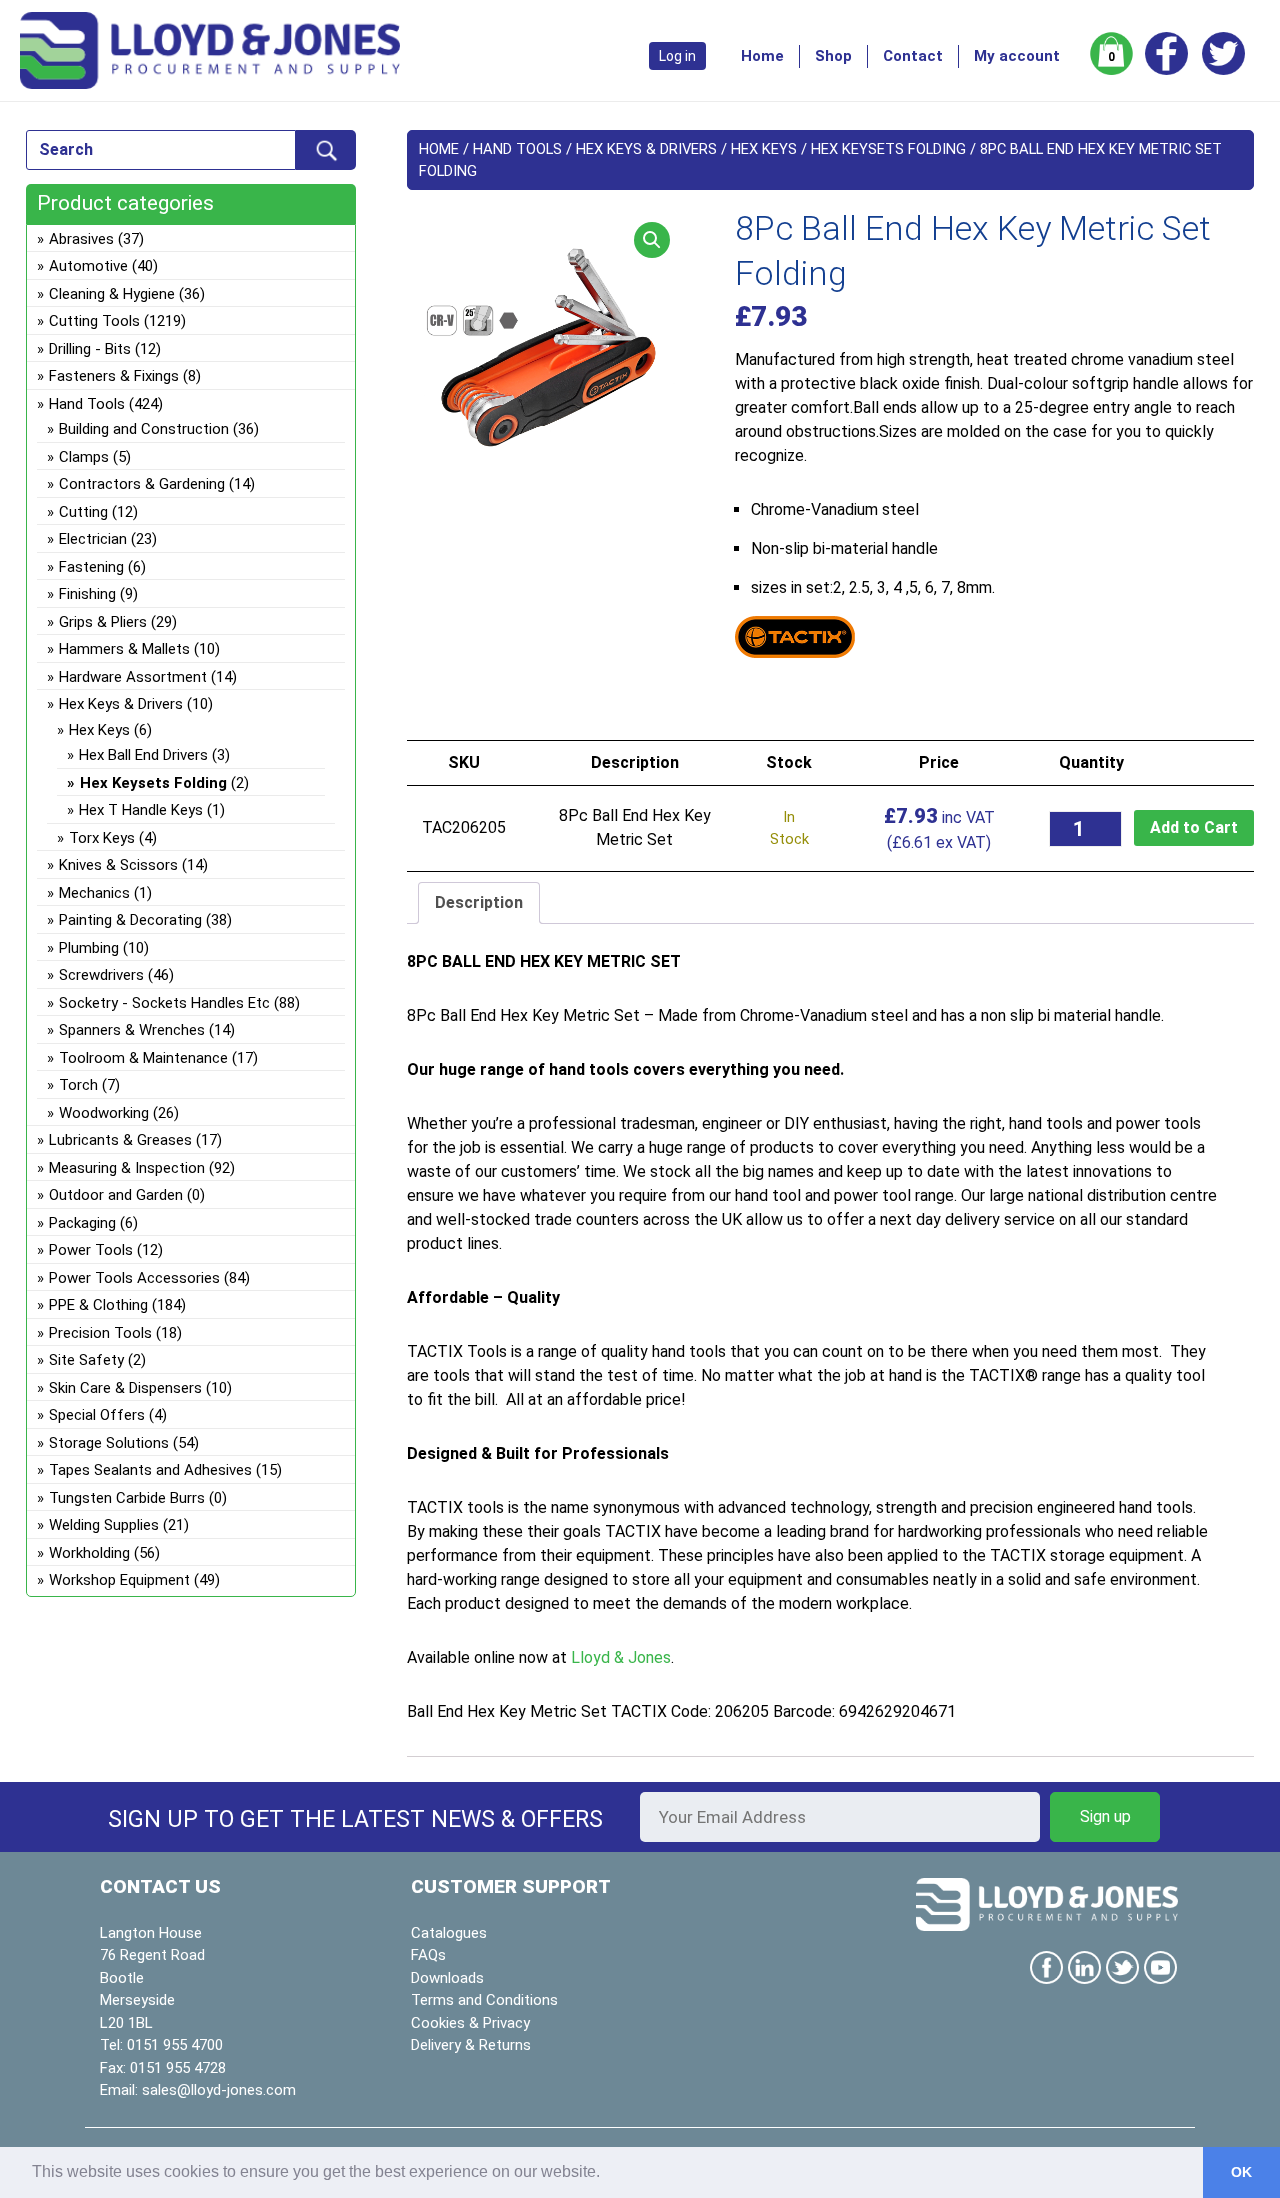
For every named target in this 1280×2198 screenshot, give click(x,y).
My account (1017, 56)
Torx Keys (102, 838)
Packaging (82, 1223)
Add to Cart (1194, 827)
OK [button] (1241, 2172)
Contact (913, 56)
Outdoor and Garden (116, 1195)
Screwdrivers (101, 975)
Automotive (88, 266)
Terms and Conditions (484, 2000)
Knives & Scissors (118, 865)
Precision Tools (100, 1333)
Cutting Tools (94, 321)
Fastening (91, 567)
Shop (833, 56)
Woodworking (104, 1113)
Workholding (89, 1553)
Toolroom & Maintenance (143, 1058)
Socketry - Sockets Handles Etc (164, 1003)
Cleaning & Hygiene (112, 294)
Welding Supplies (104, 1525)
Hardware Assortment (133, 677)
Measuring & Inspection (127, 1168)
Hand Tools (517, 149)
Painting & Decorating (130, 920)
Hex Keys (764, 149)
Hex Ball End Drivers (143, 755)
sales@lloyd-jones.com (219, 2090)
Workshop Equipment (119, 1580)
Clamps (84, 457)
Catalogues (449, 1933)
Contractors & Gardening (142, 484)
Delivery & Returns (471, 2045)
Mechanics (94, 893)
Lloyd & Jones (621, 1657)
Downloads (447, 1978)
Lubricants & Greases (120, 1140)
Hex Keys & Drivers (646, 149)
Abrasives (81, 239)
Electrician (93, 539)
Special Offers (97, 1415)
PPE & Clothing (98, 1305)
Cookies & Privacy (470, 2023)
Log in (677, 56)
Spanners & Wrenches (132, 1030)
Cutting (83, 512)
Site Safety (86, 1360)
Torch (78, 1085)
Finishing (87, 594)
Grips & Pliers (103, 622)
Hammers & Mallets (124, 649)
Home (762, 56)
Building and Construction (144, 429)
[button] (652, 240)
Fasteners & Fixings (114, 376)
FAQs (428, 1955)
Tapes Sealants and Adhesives (150, 1470)
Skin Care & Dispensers (125, 1388)
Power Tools (91, 1250)
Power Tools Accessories (134, 1278)
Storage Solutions (109, 1443)
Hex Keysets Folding (888, 149)
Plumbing (89, 948)
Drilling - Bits (90, 349)
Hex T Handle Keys (141, 810)
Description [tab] (479, 902)
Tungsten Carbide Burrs (127, 1498)
